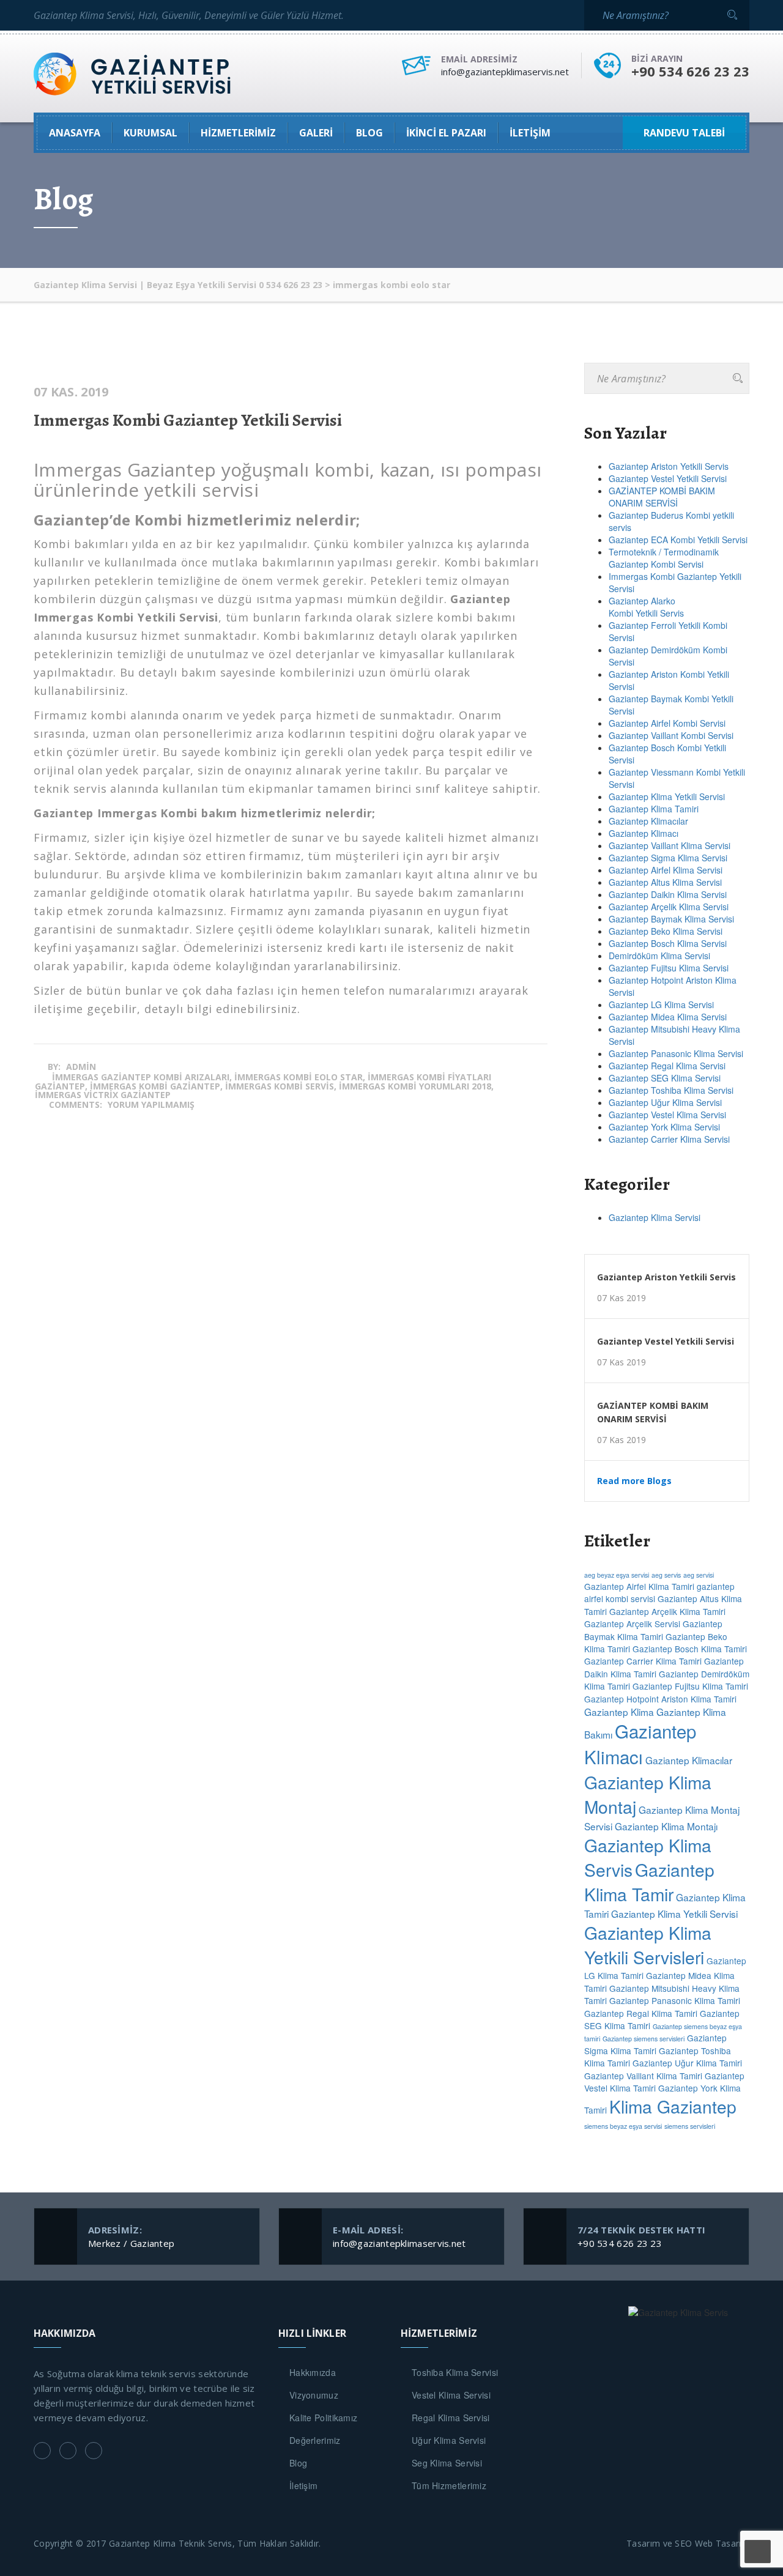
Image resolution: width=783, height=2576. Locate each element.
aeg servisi (699, 1575)
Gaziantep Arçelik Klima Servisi (669, 907)
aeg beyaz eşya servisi (617, 1575)
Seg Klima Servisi (447, 2463)
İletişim (530, 133)
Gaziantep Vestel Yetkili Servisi (668, 478)
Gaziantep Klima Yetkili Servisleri (648, 1945)
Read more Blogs (634, 1481)
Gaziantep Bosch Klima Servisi (668, 943)
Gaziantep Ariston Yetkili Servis (669, 466)
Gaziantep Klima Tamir (649, 1882)
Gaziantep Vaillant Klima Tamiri (643, 2076)
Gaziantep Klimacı (644, 833)
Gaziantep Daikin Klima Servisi (668, 894)
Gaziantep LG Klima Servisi (661, 1004)
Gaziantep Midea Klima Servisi (668, 1017)
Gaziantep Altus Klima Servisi (665, 882)
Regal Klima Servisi (451, 2418)
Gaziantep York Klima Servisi (664, 1127)
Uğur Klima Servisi (449, 2440)
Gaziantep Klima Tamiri (654, 809)
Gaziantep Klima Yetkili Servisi (667, 796)
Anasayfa (75, 133)
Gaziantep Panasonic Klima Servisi (676, 1053)
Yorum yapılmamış (151, 1104)
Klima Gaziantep (673, 2106)
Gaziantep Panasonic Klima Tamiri (675, 2000)
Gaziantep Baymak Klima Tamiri (653, 1630)
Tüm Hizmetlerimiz (449, 2485)
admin (81, 1067)
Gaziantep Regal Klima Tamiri (641, 2013)
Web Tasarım (722, 2543)
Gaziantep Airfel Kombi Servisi (667, 723)
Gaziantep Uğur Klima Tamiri (687, 2063)
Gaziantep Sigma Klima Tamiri (655, 2044)
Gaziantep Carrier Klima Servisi (669, 1139)
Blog (298, 2463)
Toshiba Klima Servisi (455, 2372)
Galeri (316, 133)
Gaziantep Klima (619, 1712)
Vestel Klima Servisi (451, 2395)
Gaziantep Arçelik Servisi (632, 1624)
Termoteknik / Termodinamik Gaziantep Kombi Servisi (664, 558)
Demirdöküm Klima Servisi (659, 956)
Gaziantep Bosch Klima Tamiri (690, 1649)
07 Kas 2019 (622, 1298)
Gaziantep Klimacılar (648, 821)
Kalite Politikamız (323, 2418)
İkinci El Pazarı (446, 133)
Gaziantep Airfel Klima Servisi (666, 870)
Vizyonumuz (314, 2395)
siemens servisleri (690, 2126)
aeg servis (666, 1575)
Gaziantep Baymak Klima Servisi (671, 919)
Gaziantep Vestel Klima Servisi (667, 1115)
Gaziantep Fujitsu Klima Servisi (669, 968)
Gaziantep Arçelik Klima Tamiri (667, 1611)
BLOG (369, 133)
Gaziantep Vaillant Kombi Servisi (671, 735)
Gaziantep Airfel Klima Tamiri (639, 1586)
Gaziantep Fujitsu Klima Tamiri (690, 1686)
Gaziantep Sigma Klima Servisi (668, 858)
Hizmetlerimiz (238, 133)
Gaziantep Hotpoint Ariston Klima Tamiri (660, 1699)
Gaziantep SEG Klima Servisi (665, 1078)
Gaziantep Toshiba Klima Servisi (671, 1090)
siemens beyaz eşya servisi (623, 2126)
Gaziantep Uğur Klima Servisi (665, 1102)
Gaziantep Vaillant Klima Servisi (670, 845)
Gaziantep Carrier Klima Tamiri (643, 1661)
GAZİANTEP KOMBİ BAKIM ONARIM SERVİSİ (662, 497)
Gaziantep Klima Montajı (666, 1826)
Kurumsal (150, 133)
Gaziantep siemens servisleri (644, 2039)
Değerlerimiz (315, 2440)
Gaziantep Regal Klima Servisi (667, 1066)
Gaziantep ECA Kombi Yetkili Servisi (678, 540)
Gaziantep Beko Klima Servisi (666, 931)
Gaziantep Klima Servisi (655, 1217)
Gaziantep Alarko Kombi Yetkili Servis (646, 607)
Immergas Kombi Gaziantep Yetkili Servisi (188, 420)
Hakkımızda (313, 2372)
